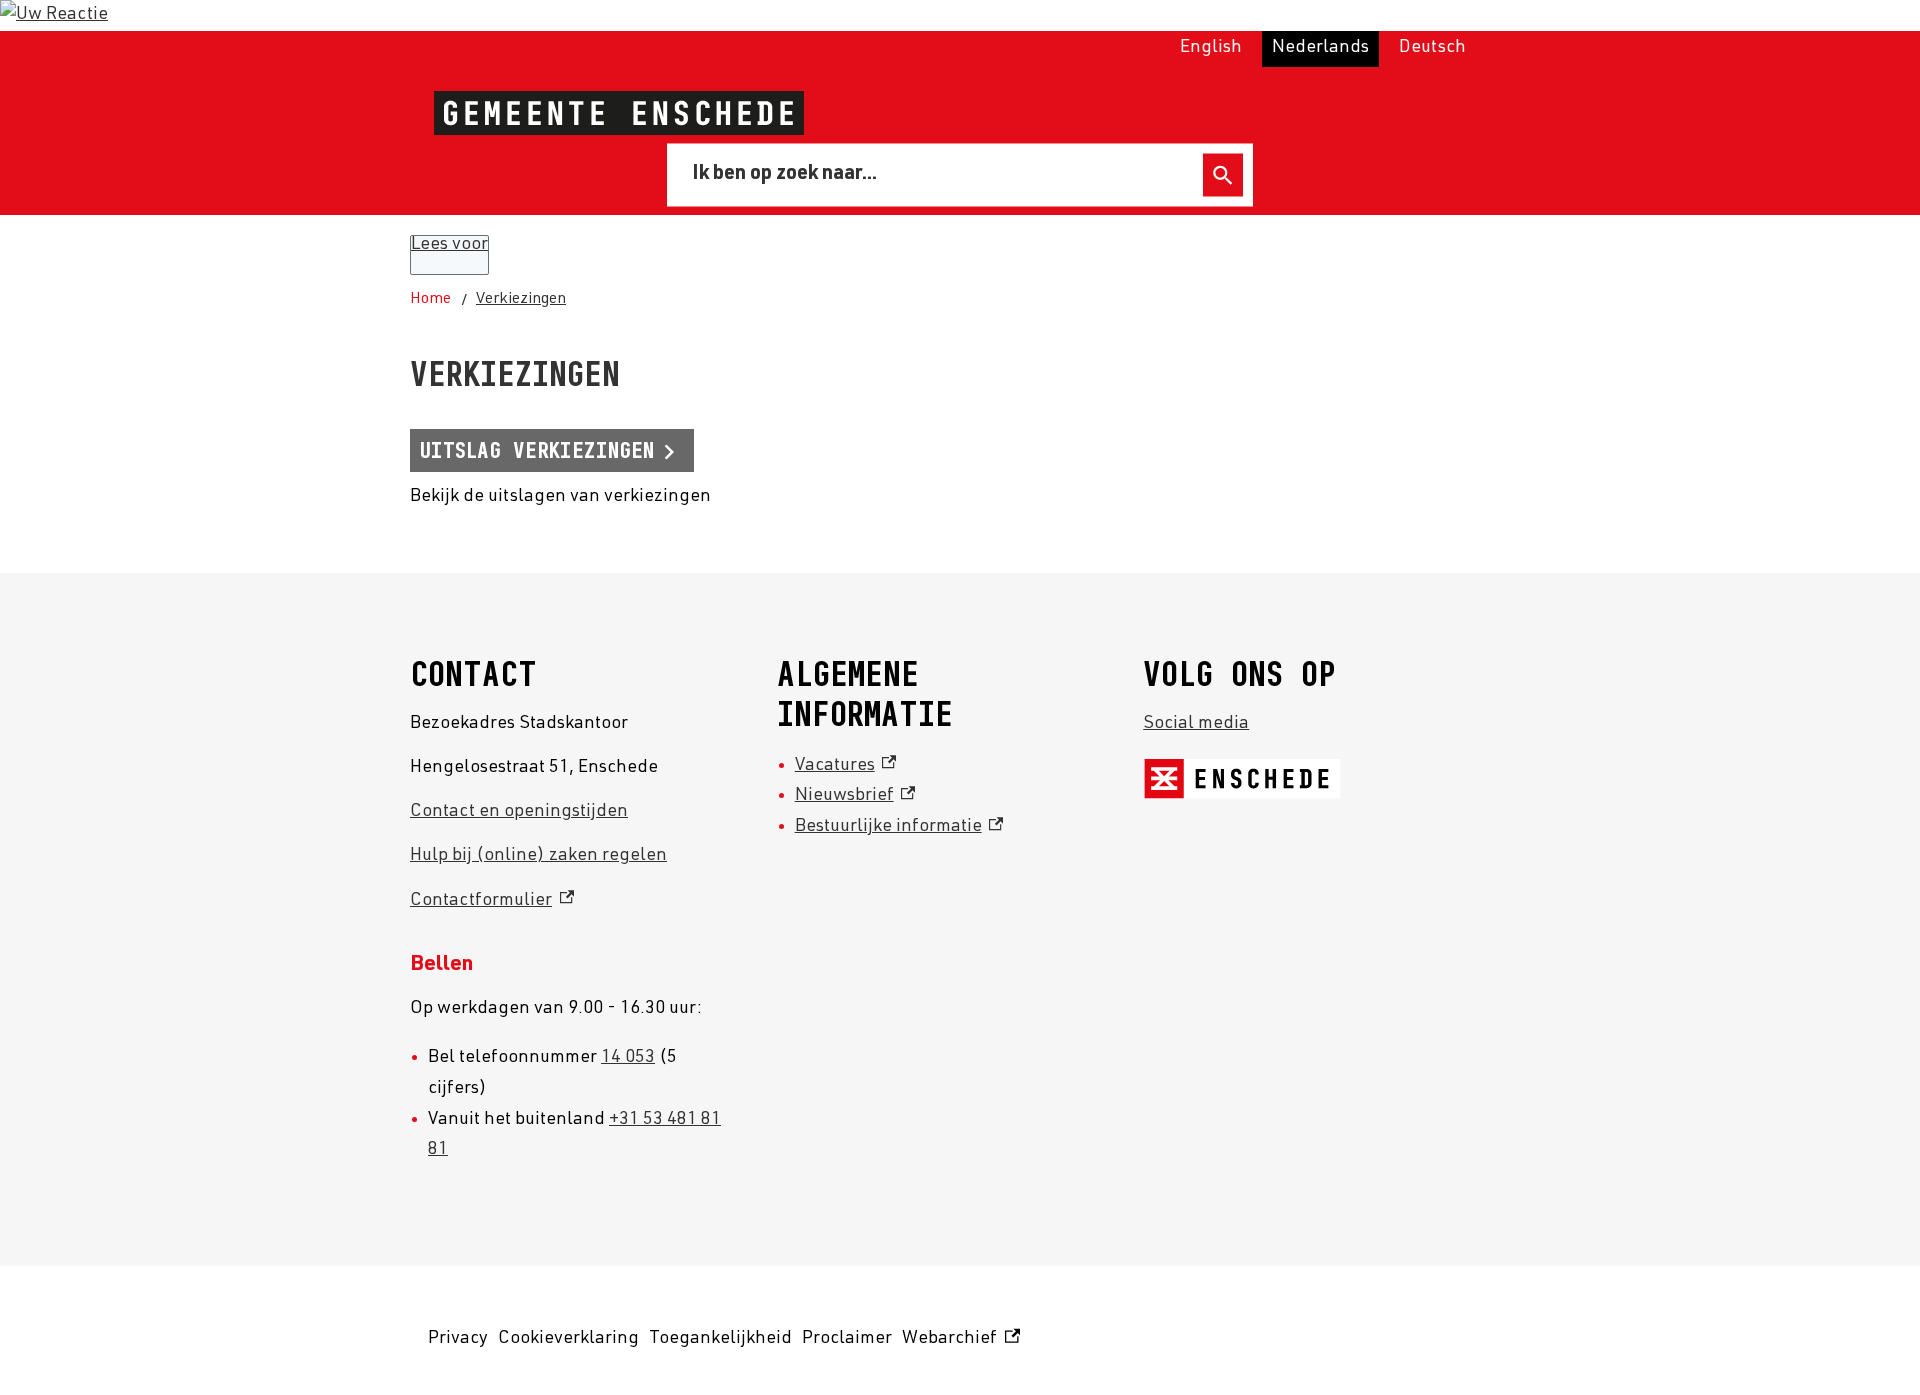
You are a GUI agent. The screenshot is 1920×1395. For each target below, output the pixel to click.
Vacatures (846, 766)
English (1211, 48)
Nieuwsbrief (855, 796)
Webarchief (958, 1342)
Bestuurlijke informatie (899, 827)
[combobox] (938, 175)
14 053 (628, 1058)
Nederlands (1320, 48)
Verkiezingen (521, 300)
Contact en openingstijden (519, 812)
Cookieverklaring (568, 1339)
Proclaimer (847, 1339)
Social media (1196, 724)
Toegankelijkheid (720, 1339)
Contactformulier (492, 901)
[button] (54, 15)
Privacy (458, 1339)
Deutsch (1432, 48)
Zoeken (1223, 175)
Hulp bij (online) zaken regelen (538, 856)
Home (430, 300)
